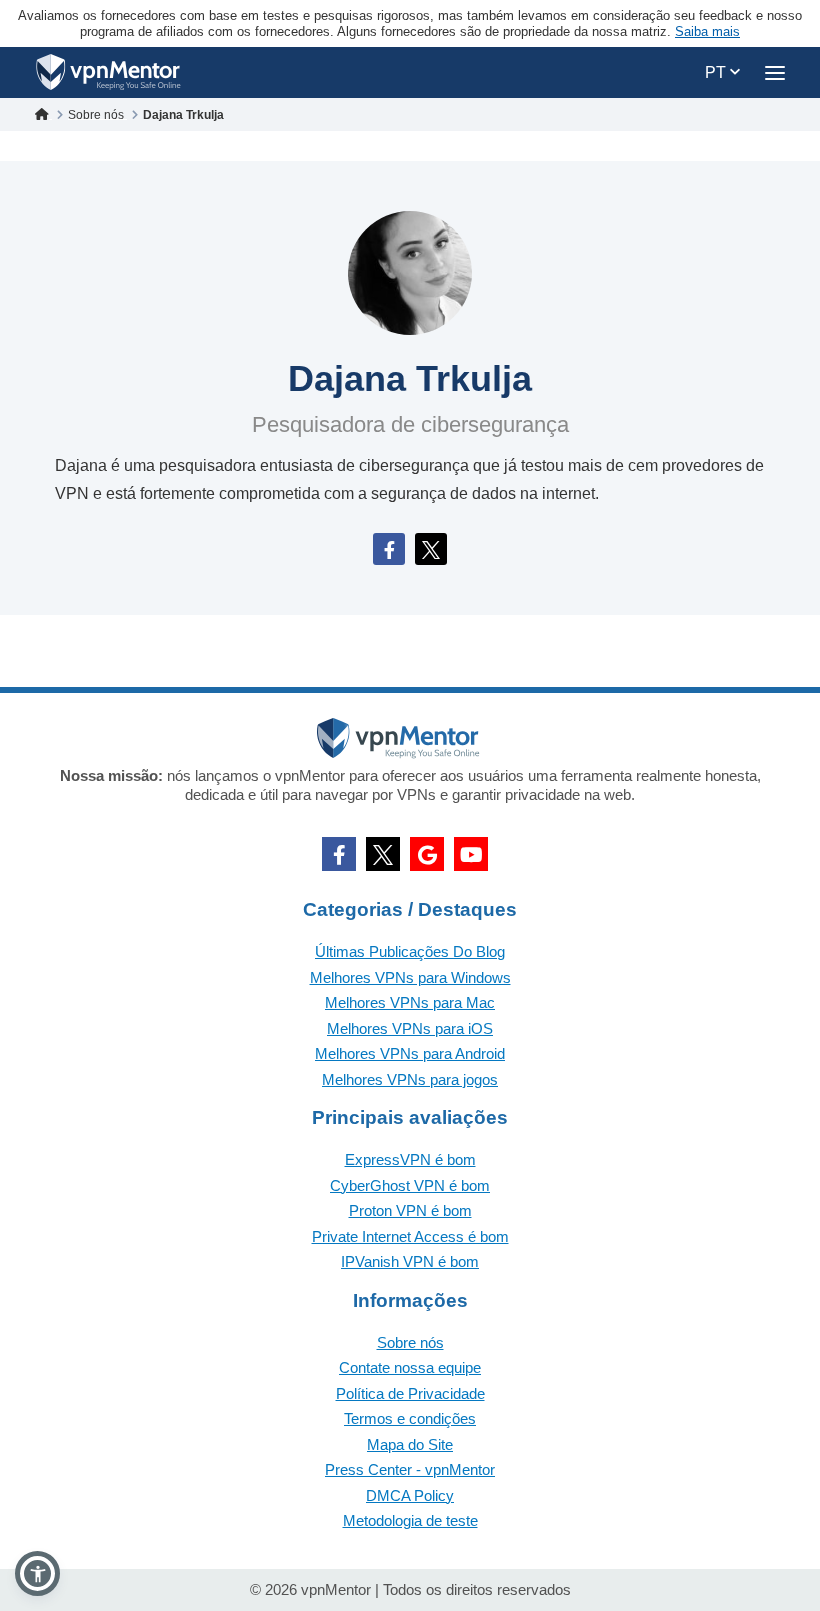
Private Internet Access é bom (410, 1236)
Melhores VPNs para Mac (410, 1002)
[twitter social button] (383, 854)
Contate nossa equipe (410, 1367)
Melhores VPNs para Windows (410, 977)
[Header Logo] (108, 72)
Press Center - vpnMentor (410, 1469)
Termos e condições (410, 1418)
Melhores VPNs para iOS (410, 1028)
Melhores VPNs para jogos (410, 1079)
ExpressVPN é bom (410, 1159)
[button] (37, 1573)
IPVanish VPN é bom (410, 1261)
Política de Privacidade (410, 1393)
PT (717, 72)
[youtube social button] (471, 854)
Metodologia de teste (410, 1520)
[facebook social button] (339, 854)
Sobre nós (410, 1342)
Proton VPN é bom (410, 1210)
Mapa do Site (410, 1444)
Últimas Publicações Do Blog (410, 951)
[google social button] (427, 854)
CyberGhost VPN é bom (410, 1185)
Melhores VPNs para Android (410, 1053)
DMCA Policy (410, 1495)
